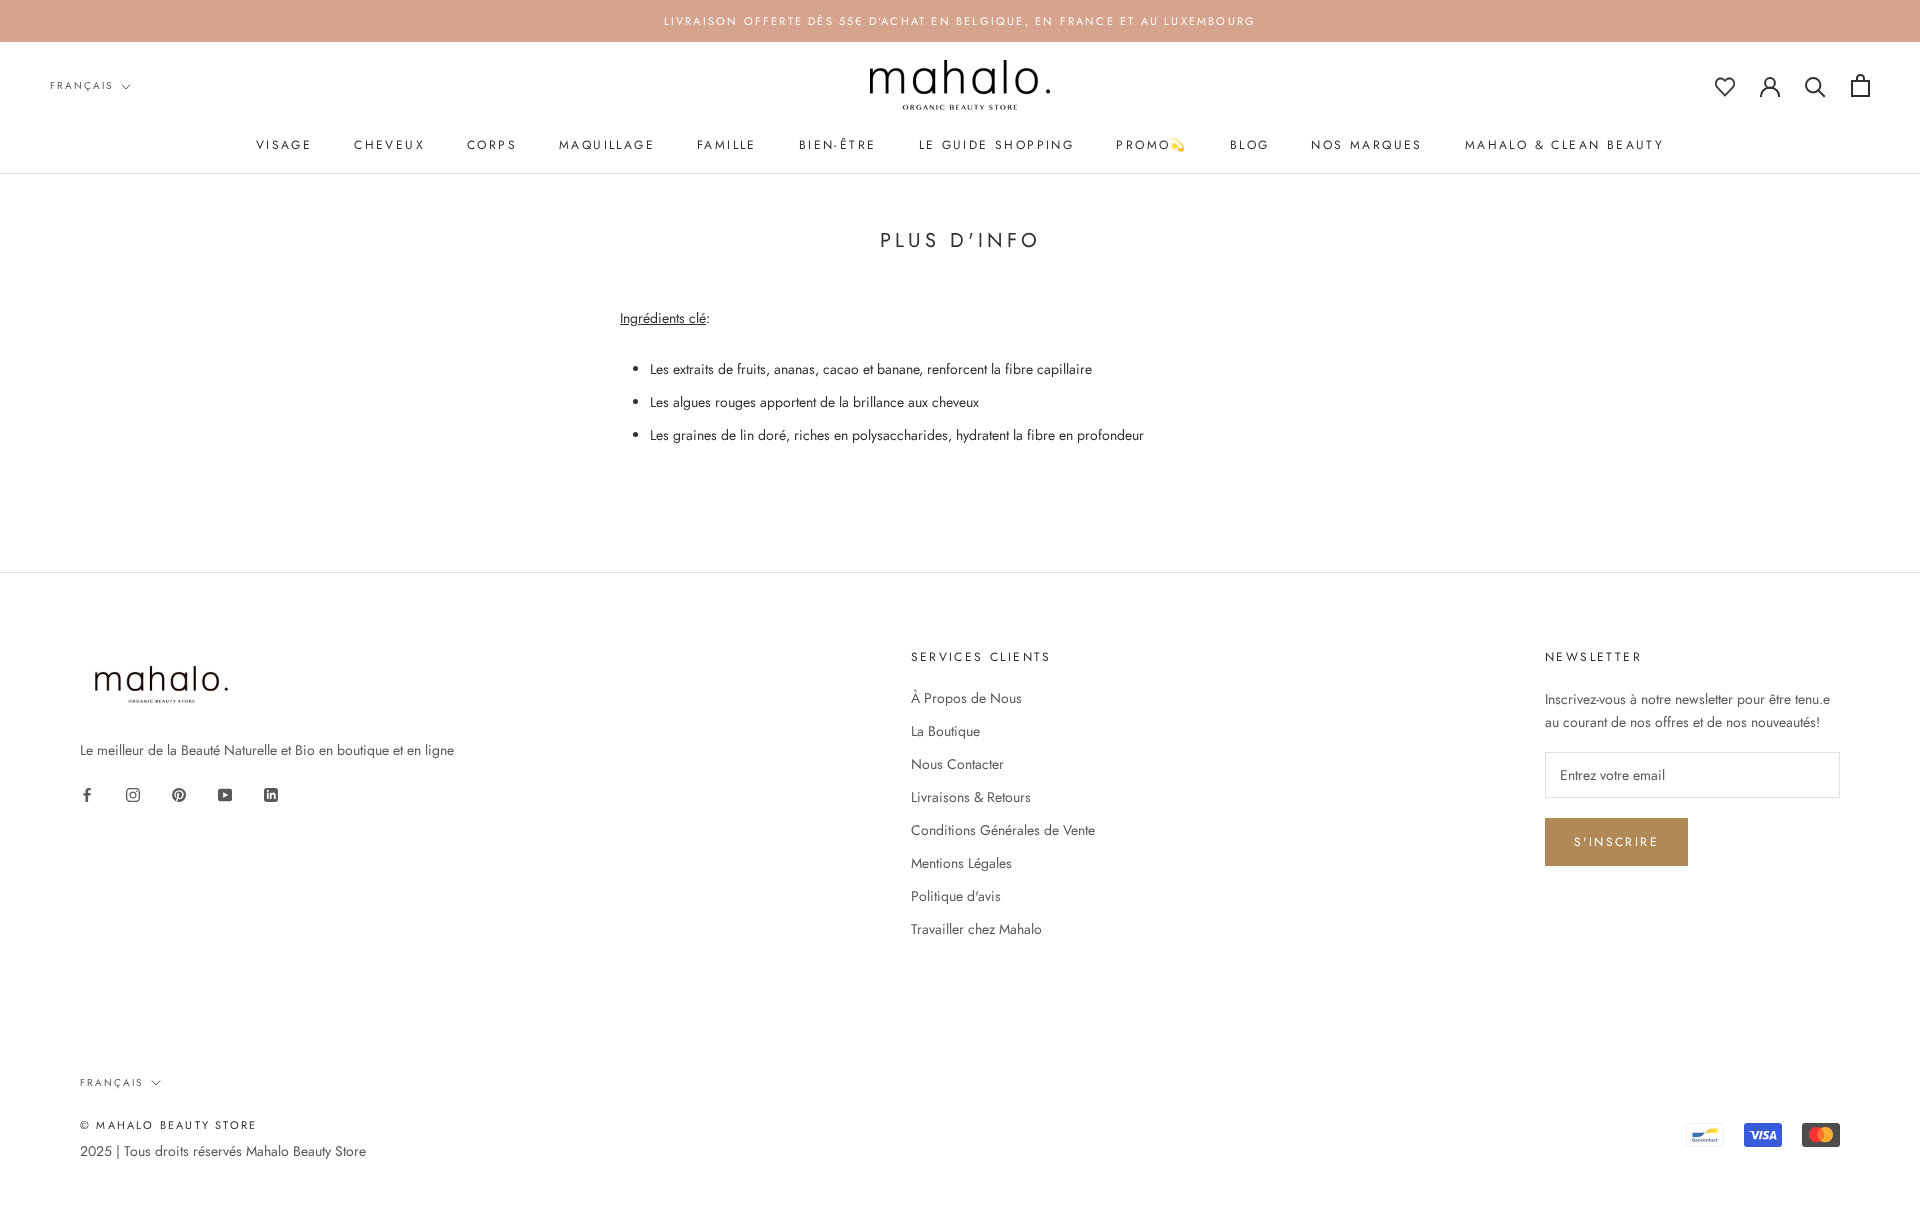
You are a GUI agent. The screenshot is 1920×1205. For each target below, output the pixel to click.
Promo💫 (1151, 145)
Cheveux (389, 145)
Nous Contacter (957, 764)
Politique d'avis (956, 896)
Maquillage (607, 145)
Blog (1250, 145)
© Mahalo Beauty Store (168, 1125)
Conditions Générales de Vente (1003, 830)
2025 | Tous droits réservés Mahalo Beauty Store (223, 1151)
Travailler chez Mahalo (976, 929)
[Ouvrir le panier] (1860, 85)
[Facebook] (87, 793)
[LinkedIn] (271, 793)
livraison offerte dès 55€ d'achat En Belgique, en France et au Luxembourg (960, 21)
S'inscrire (1616, 842)
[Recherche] (1815, 85)
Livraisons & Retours (971, 797)
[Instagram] (133, 793)
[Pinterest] (179, 793)
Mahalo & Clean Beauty (1564, 145)
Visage (284, 145)
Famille (727, 145)
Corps (492, 145)
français (81, 85)
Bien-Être (838, 145)
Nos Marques (1366, 145)
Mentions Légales (961, 863)
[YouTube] (225, 793)
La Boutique (945, 731)
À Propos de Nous (966, 698)
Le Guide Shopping (997, 145)
